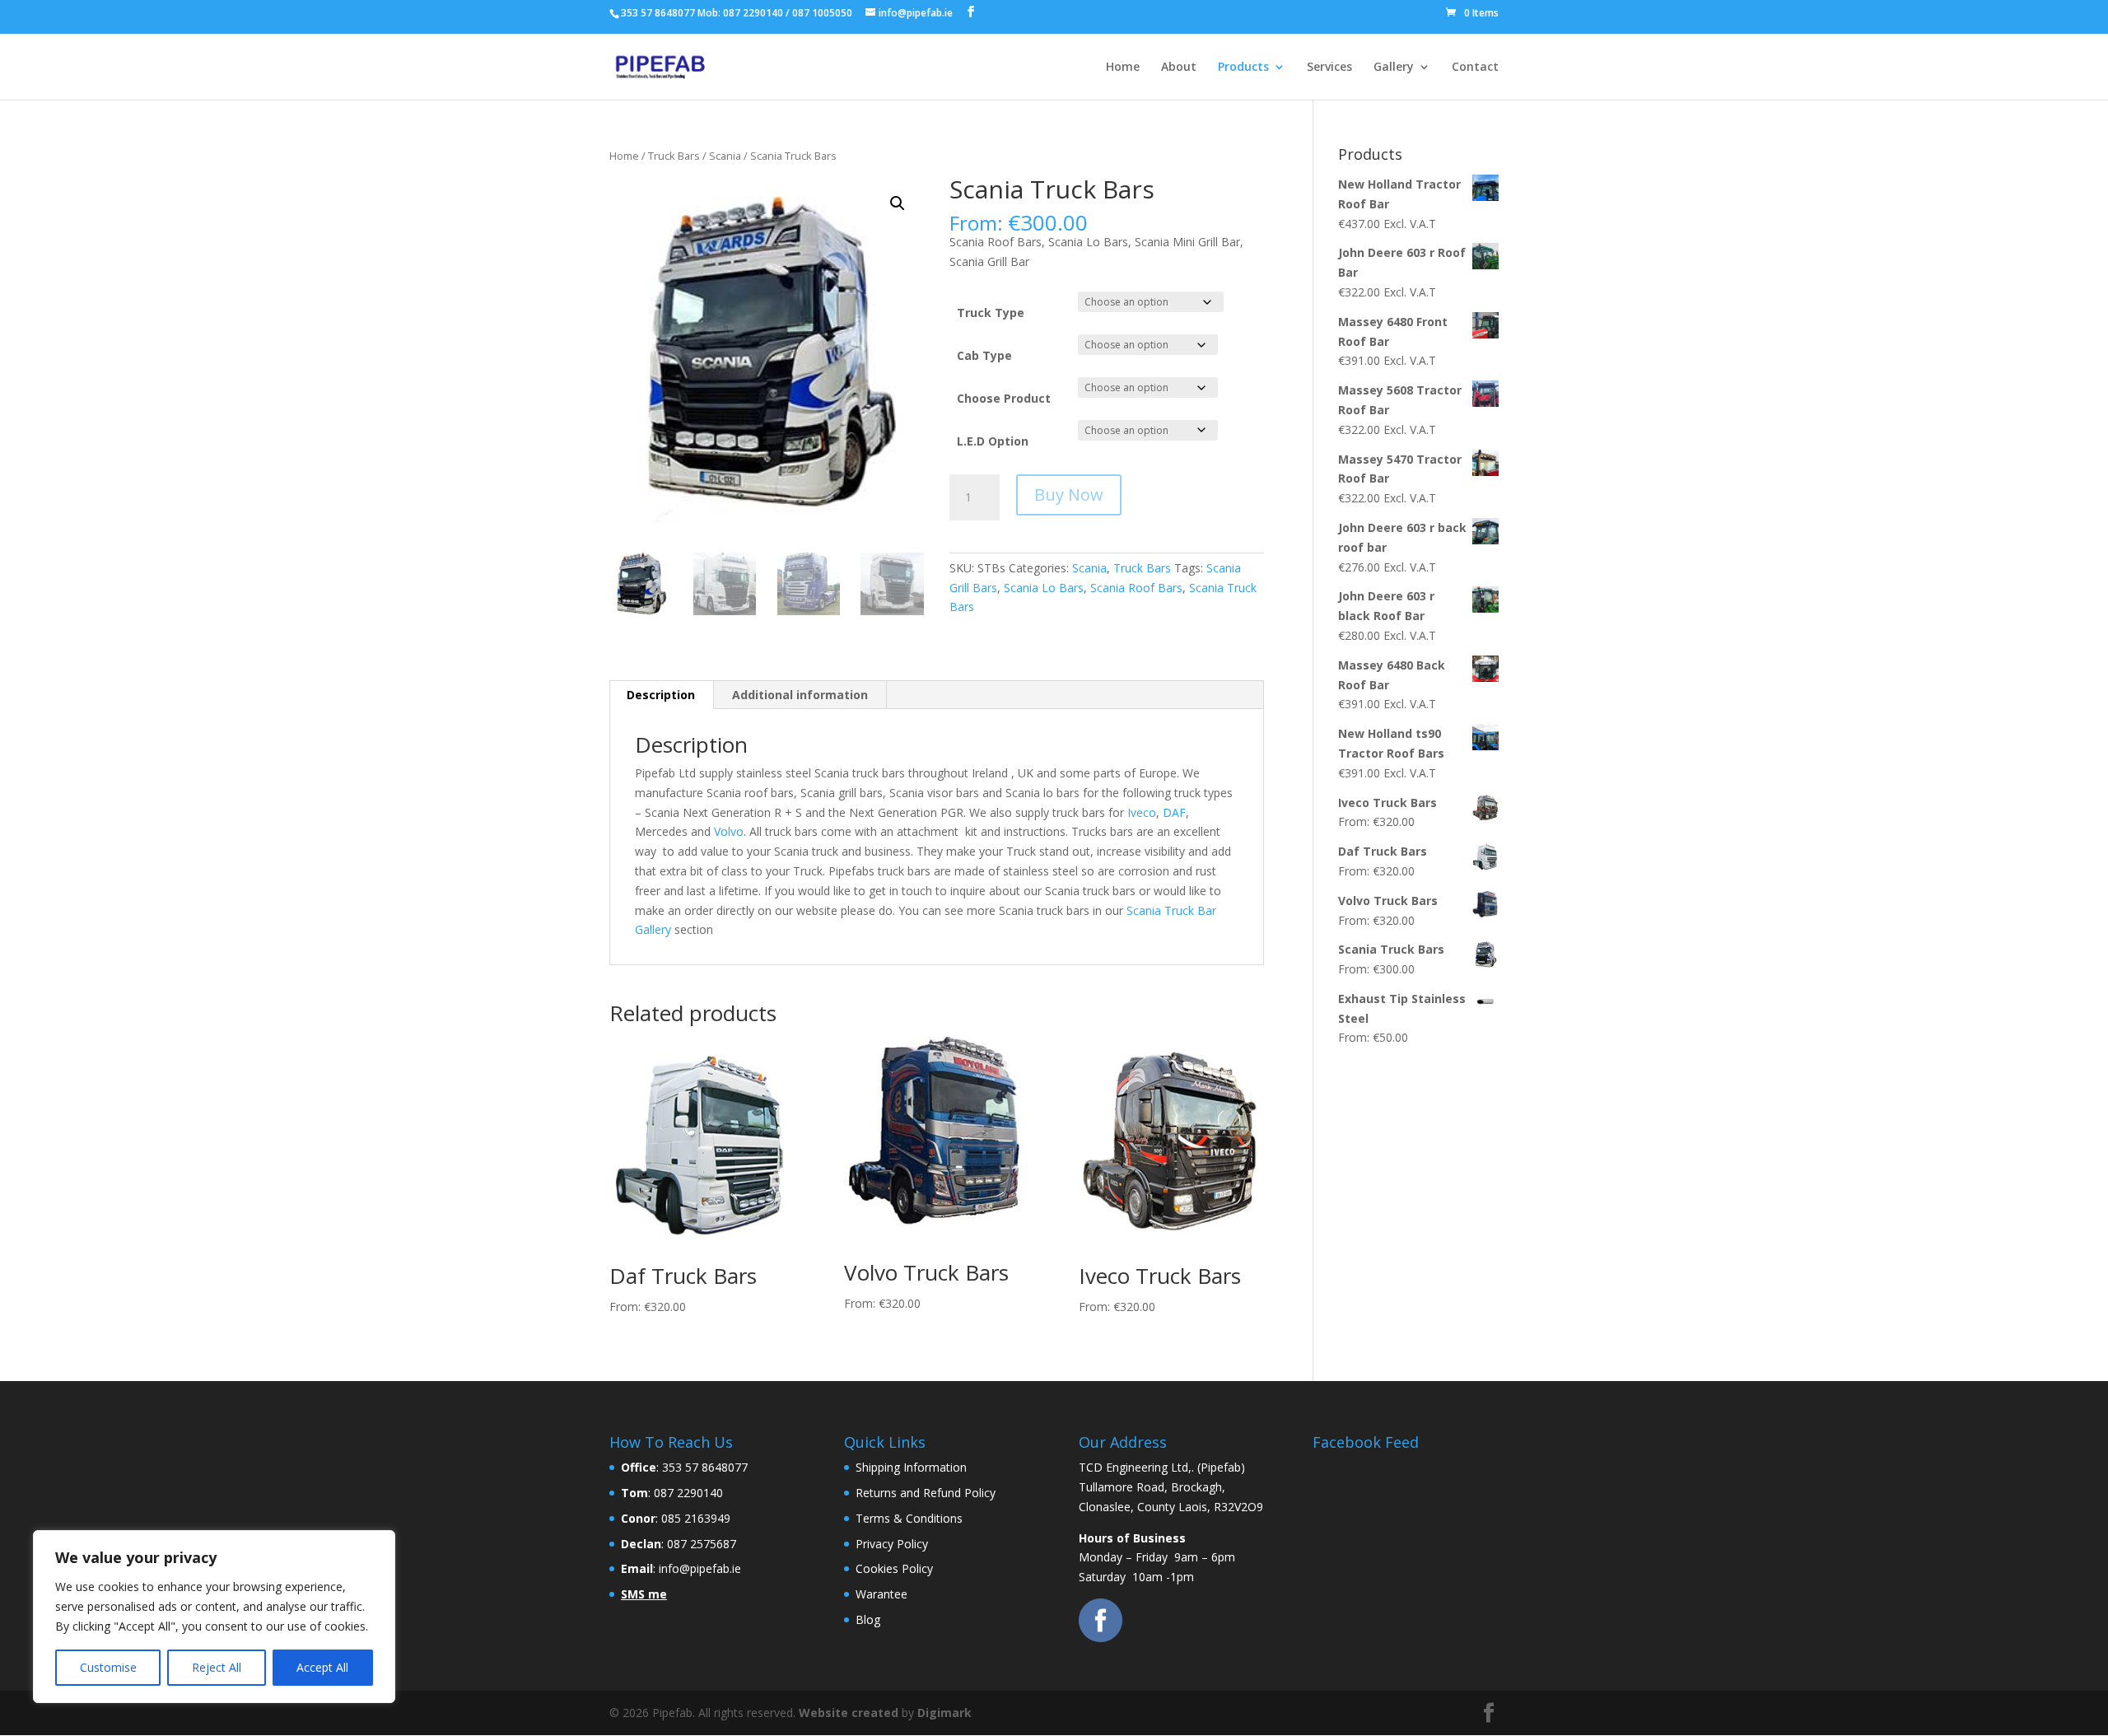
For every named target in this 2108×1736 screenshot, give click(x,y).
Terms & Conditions (909, 1518)
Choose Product (1004, 398)
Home (1123, 68)
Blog (868, 1619)
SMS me (644, 1594)
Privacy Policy (892, 1544)
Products (1243, 68)
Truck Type (991, 313)
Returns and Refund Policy (926, 1493)
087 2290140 (753, 13)
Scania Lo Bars (1044, 588)
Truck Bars (674, 156)
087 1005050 (822, 13)
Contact (1475, 68)
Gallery (1394, 68)
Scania (725, 156)
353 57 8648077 (658, 13)
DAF (1174, 812)
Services (1329, 68)
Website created (849, 1713)
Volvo (729, 831)
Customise (108, 1667)
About (1179, 68)
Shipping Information (911, 1467)
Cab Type (984, 355)
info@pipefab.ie (916, 13)
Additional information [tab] (800, 695)
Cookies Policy (894, 1568)
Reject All (217, 1667)
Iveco (1142, 812)
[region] (214, 1617)
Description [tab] (661, 695)
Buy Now (1069, 495)
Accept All (322, 1667)
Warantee (881, 1594)
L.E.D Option (993, 441)
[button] (898, 203)
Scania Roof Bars (1136, 588)
